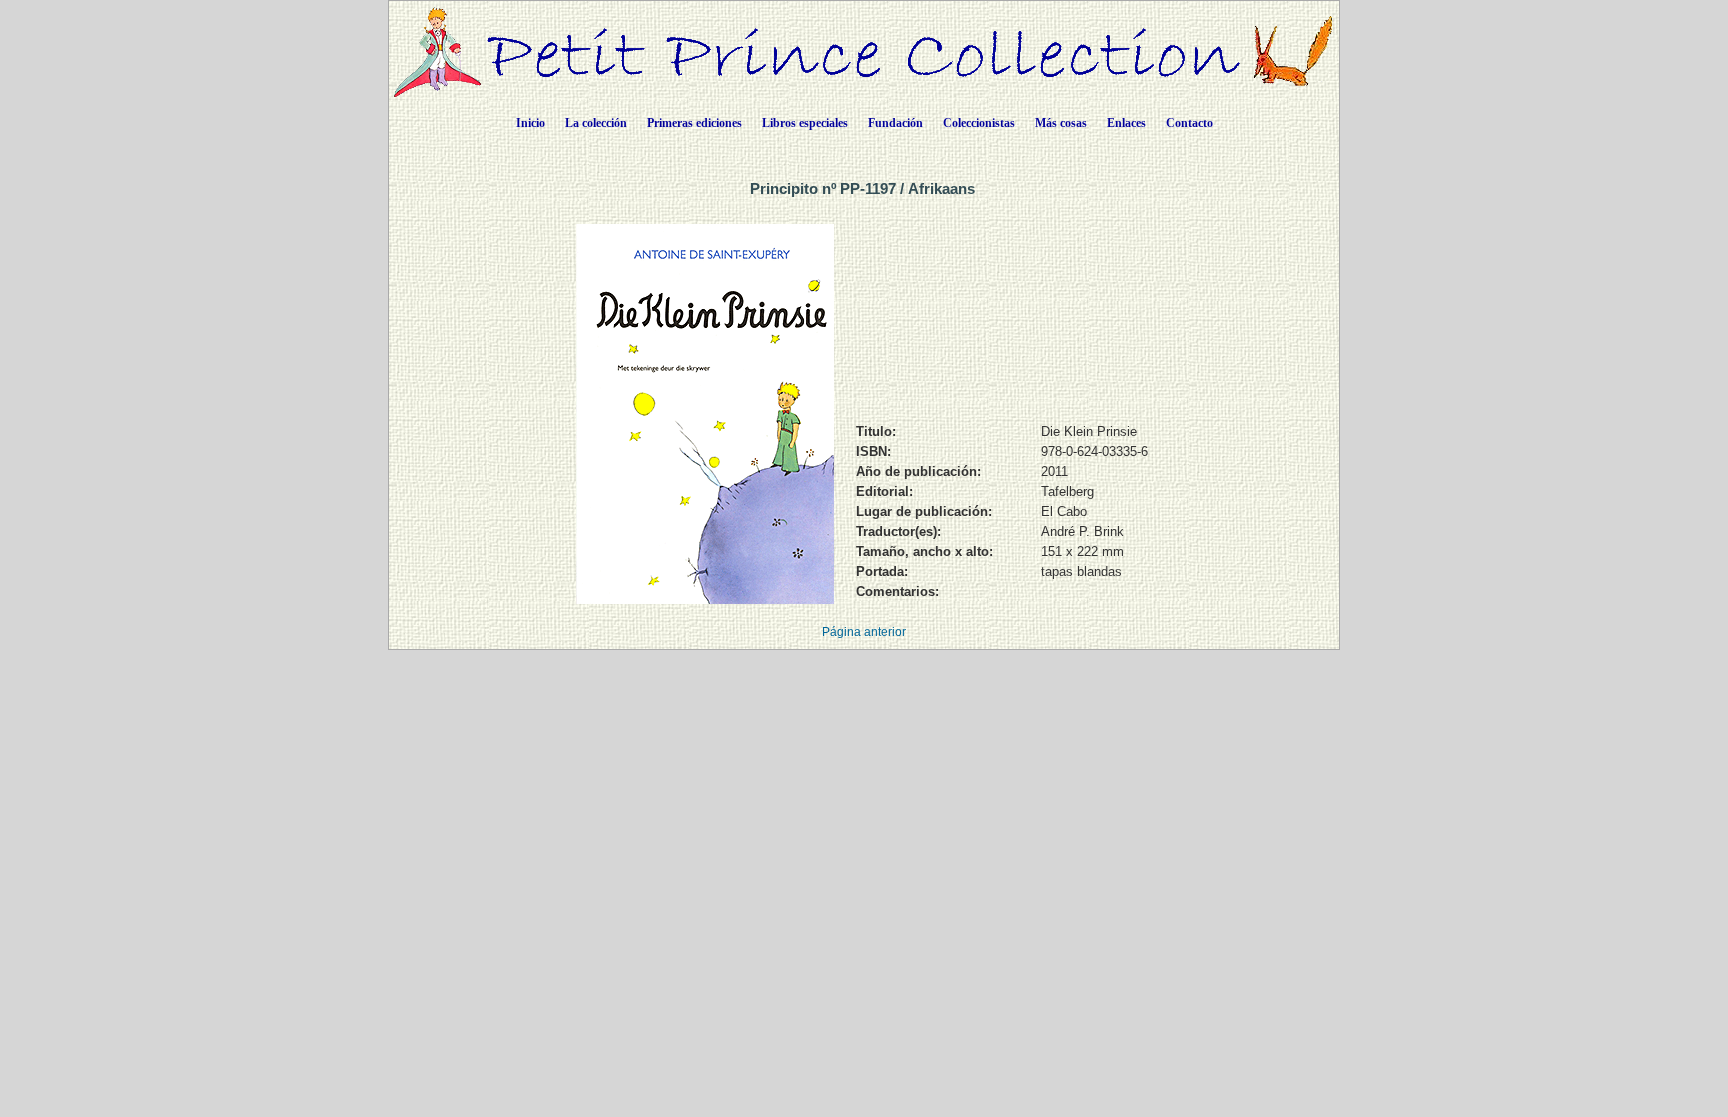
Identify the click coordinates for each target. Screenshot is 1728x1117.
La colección (596, 123)
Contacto (1189, 123)
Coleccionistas (979, 123)
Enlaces (1126, 123)
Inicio (530, 123)
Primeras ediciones (694, 123)
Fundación (895, 123)
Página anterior (864, 632)
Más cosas (1061, 123)
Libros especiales (805, 123)
